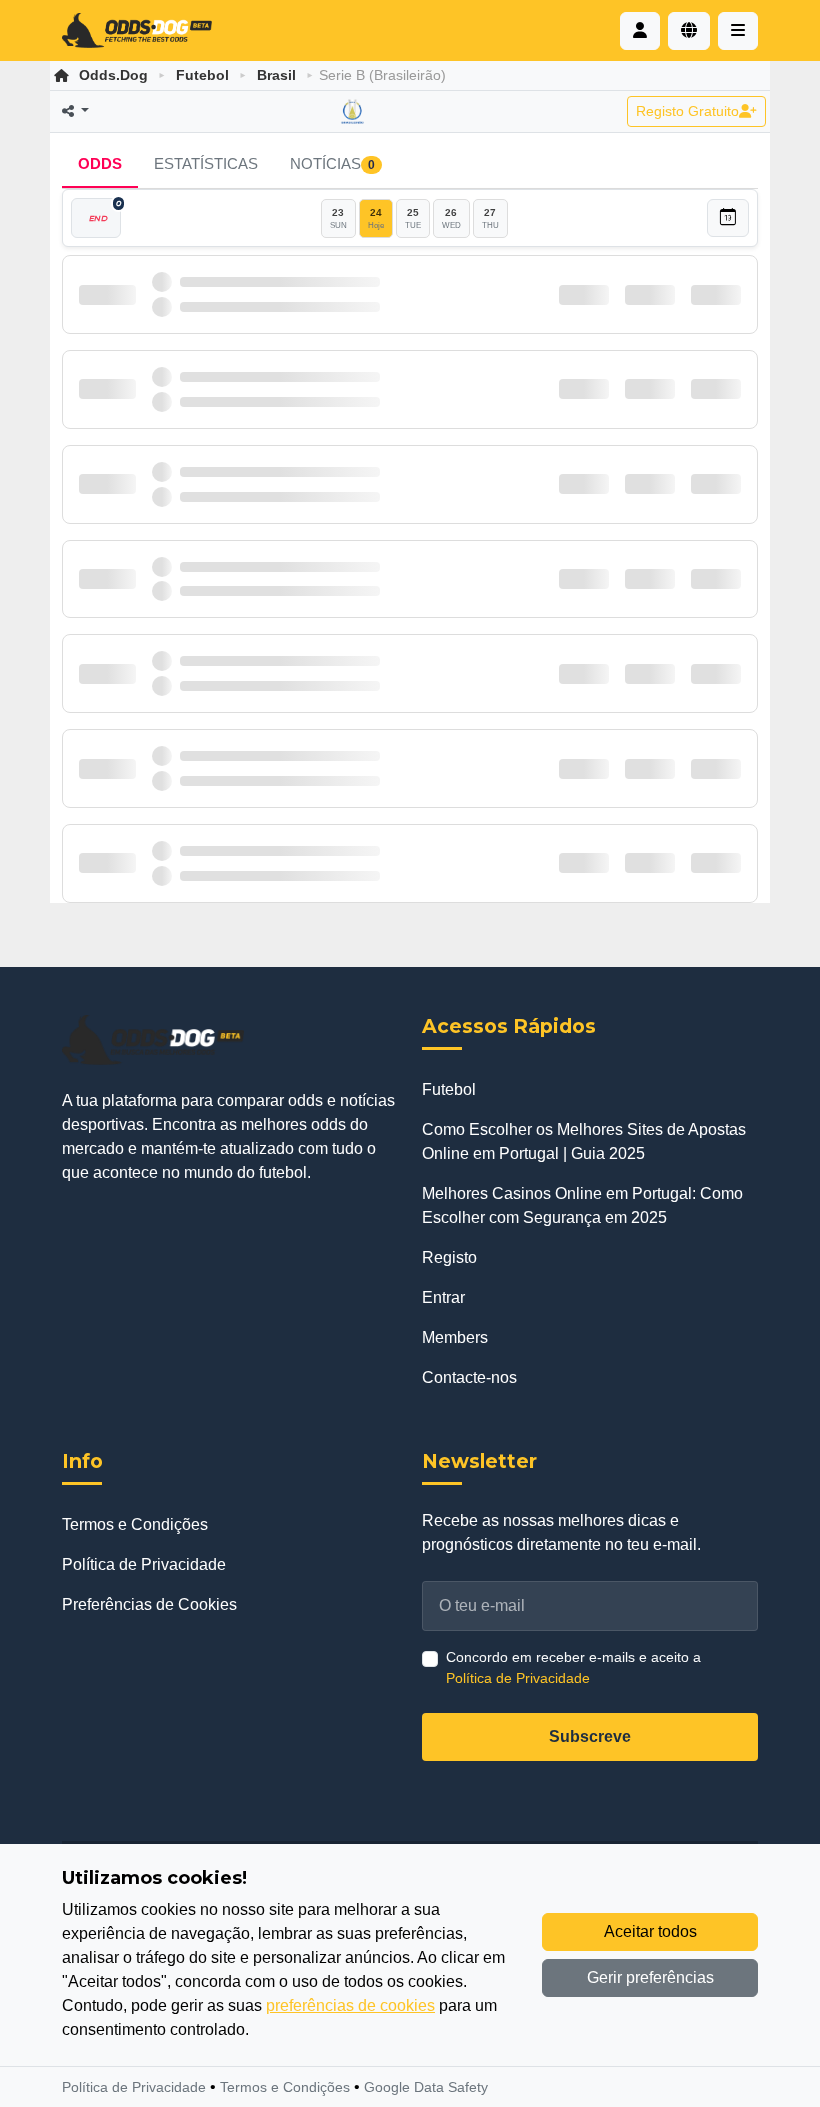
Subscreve (590, 1736)
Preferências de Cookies (149, 1604)
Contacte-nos (469, 1377)
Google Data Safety (426, 2087)
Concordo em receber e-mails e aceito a (573, 1667)
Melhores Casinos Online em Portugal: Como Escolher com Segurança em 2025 (582, 1205)
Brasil (276, 75)
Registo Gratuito (687, 111)
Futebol (202, 75)
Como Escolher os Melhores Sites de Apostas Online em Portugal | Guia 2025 (584, 1141)
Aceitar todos (650, 1931)
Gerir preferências (650, 1977)
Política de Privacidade (144, 1564)
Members (455, 1337)
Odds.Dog (113, 75)
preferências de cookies (350, 2005)
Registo (449, 1257)
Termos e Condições (135, 1524)
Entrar (443, 1297)
